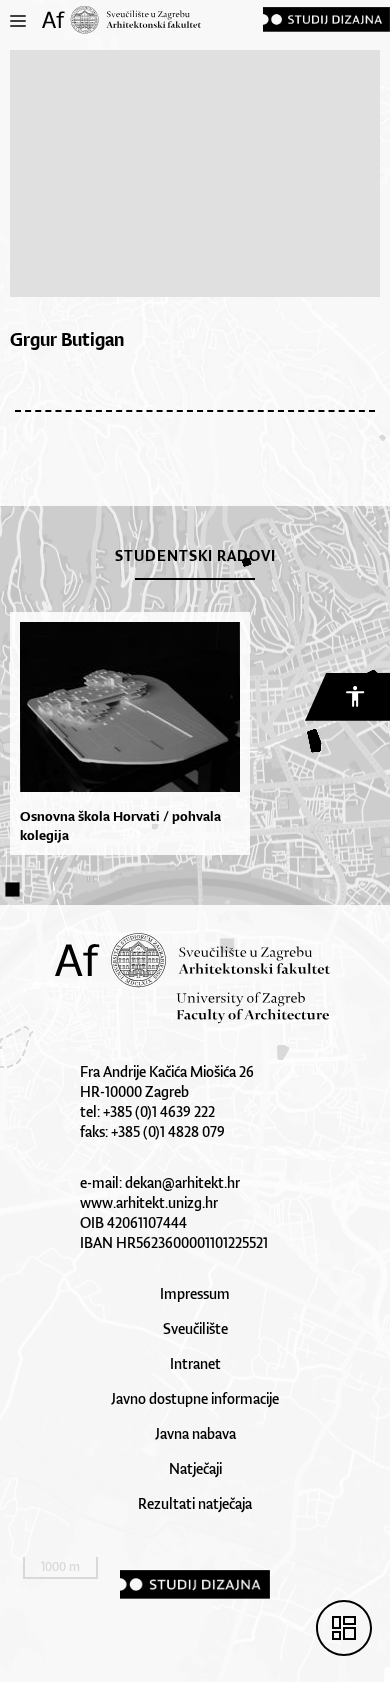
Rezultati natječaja (195, 1503)
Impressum (195, 1293)
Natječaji (195, 1468)
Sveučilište (195, 1328)
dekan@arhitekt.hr (182, 1182)
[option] (125, 733)
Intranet (195, 1363)
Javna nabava (195, 1433)
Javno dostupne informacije (195, 1398)
